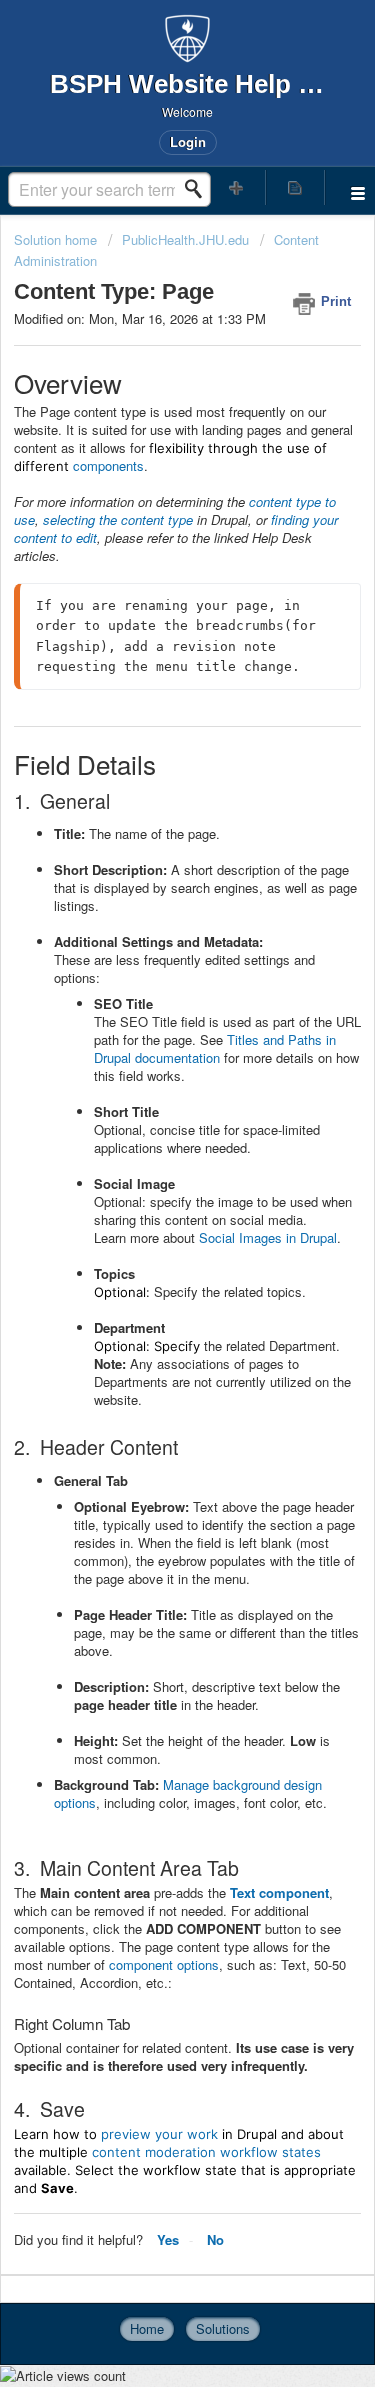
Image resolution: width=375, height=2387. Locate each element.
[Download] (151, 1206)
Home (147, 2328)
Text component (279, 1892)
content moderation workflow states (206, 2152)
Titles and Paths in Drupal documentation (215, 1048)
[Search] (199, 189)
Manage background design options (188, 1793)
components (108, 465)
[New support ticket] (237, 187)
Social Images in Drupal (268, 1237)
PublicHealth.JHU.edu (185, 239)
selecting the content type (118, 519)
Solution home (57, 239)
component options (164, 1964)
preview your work (159, 2134)
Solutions (223, 2328)
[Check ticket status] (295, 187)
